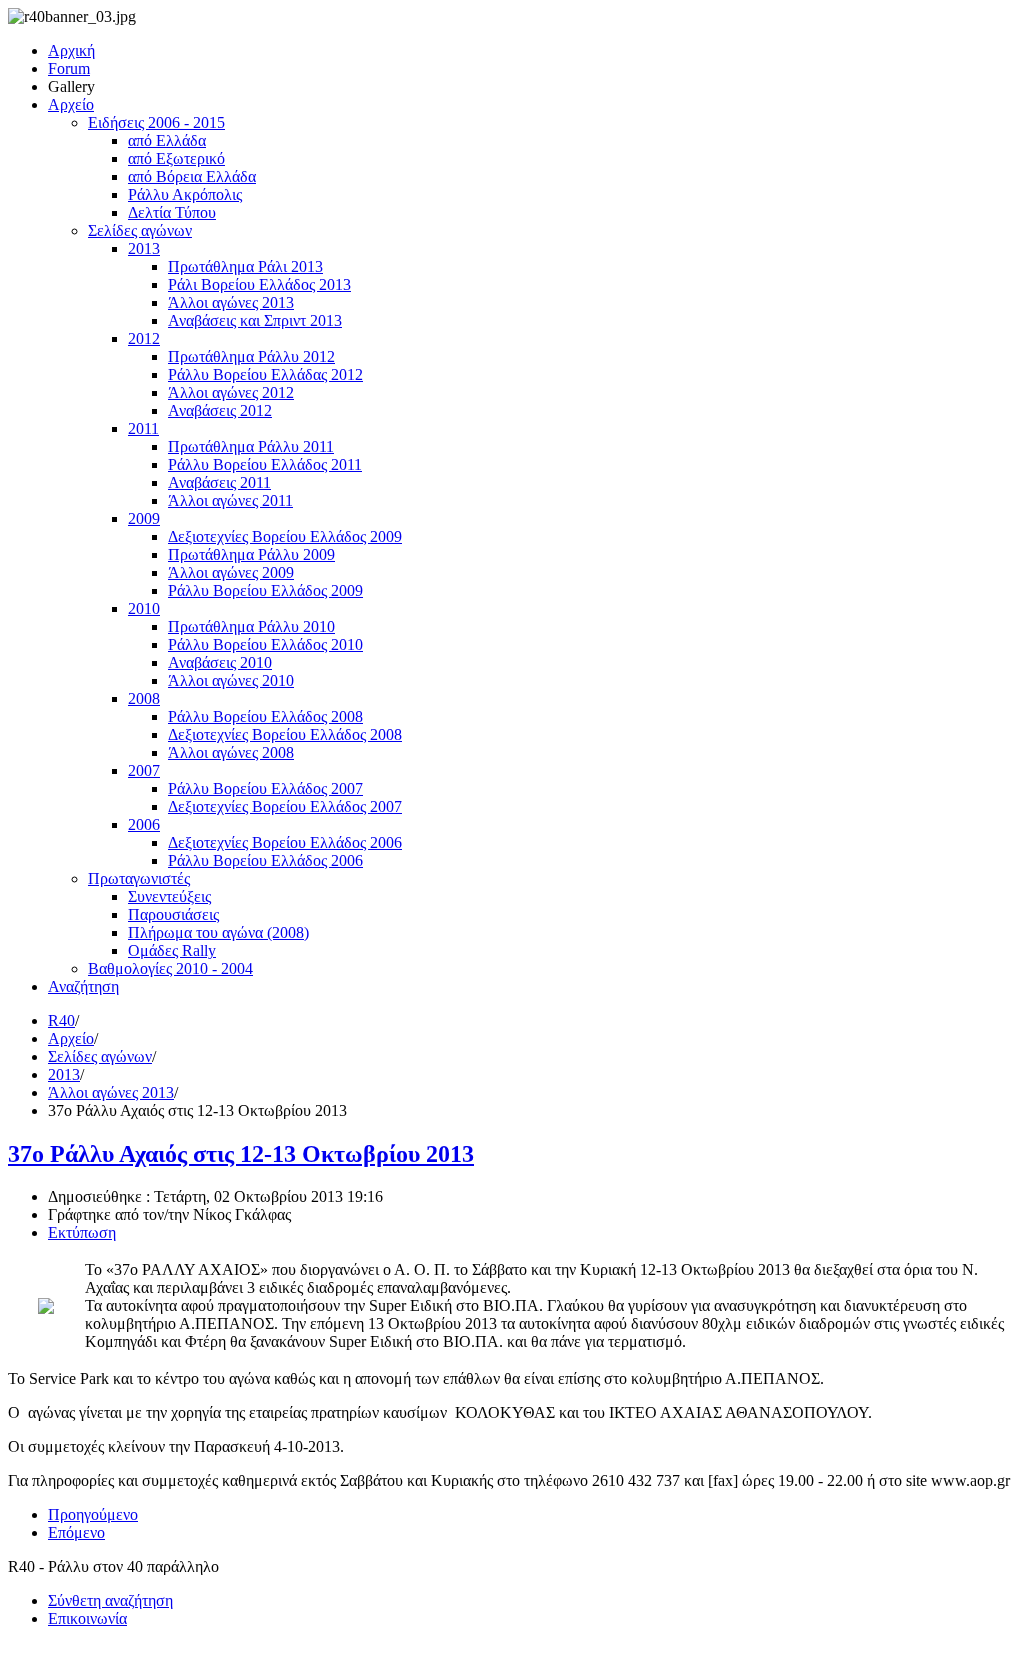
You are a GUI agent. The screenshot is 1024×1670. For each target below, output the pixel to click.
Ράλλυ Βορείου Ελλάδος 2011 (265, 464)
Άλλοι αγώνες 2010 (231, 680)
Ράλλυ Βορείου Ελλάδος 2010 (265, 644)
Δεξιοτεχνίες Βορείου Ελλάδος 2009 (285, 536)
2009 (144, 518)
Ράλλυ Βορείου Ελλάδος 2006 (265, 860)
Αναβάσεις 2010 (220, 662)
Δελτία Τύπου (172, 212)
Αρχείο (71, 104)
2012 (144, 338)
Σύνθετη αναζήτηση (110, 1600)
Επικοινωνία (87, 1618)
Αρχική (71, 50)
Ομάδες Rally (172, 950)
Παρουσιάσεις (173, 914)
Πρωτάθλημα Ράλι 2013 (245, 266)
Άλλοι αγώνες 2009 (231, 572)
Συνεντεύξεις (169, 896)
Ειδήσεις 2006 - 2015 (156, 122)
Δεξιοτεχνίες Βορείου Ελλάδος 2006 (285, 842)
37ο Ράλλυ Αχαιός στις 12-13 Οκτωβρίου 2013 (241, 1154)
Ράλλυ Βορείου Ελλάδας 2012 (265, 374)
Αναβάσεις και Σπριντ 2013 (255, 320)
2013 (144, 248)
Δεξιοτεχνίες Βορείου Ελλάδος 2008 (285, 734)
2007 (144, 770)
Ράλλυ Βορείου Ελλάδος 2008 (265, 716)
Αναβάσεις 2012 (220, 410)
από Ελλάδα (167, 140)
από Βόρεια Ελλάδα (192, 176)
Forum (69, 68)
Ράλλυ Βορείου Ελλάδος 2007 (265, 788)
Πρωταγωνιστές (139, 878)
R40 (61, 1020)
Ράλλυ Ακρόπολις (185, 194)
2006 (144, 824)
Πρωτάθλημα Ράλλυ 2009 (251, 554)
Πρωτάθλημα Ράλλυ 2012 (251, 356)
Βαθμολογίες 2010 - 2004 (170, 968)
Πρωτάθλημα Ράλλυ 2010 (251, 626)
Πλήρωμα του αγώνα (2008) (218, 932)
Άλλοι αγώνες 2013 (231, 302)
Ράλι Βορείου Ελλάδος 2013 (259, 284)
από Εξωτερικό (176, 158)
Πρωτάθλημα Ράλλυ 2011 (251, 446)
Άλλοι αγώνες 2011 (230, 500)
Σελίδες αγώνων (140, 230)
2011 (143, 428)
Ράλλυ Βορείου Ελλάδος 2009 (265, 590)
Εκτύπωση (82, 1232)
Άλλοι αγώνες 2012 (231, 392)
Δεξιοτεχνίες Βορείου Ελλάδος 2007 (285, 806)
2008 (144, 698)
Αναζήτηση (83, 986)
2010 (144, 608)
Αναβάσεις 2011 (219, 482)
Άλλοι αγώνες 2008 (231, 752)
